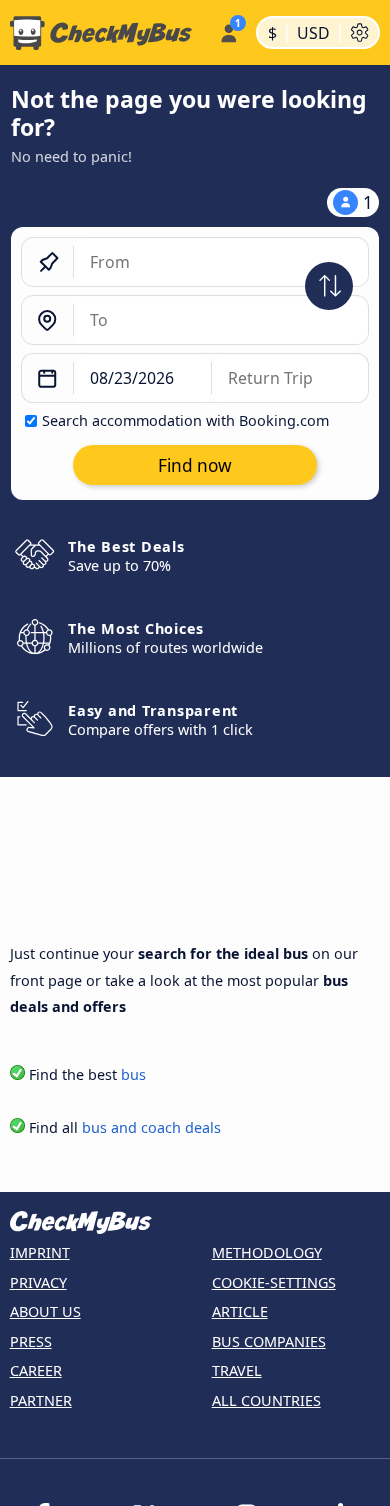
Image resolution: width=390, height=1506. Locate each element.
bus (133, 1074)
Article (240, 1311)
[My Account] (228, 30)
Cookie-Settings (274, 1282)
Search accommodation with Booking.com (185, 420)
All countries (266, 1400)
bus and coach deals (151, 1127)
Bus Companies (269, 1341)
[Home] (105, 33)
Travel (237, 1370)
